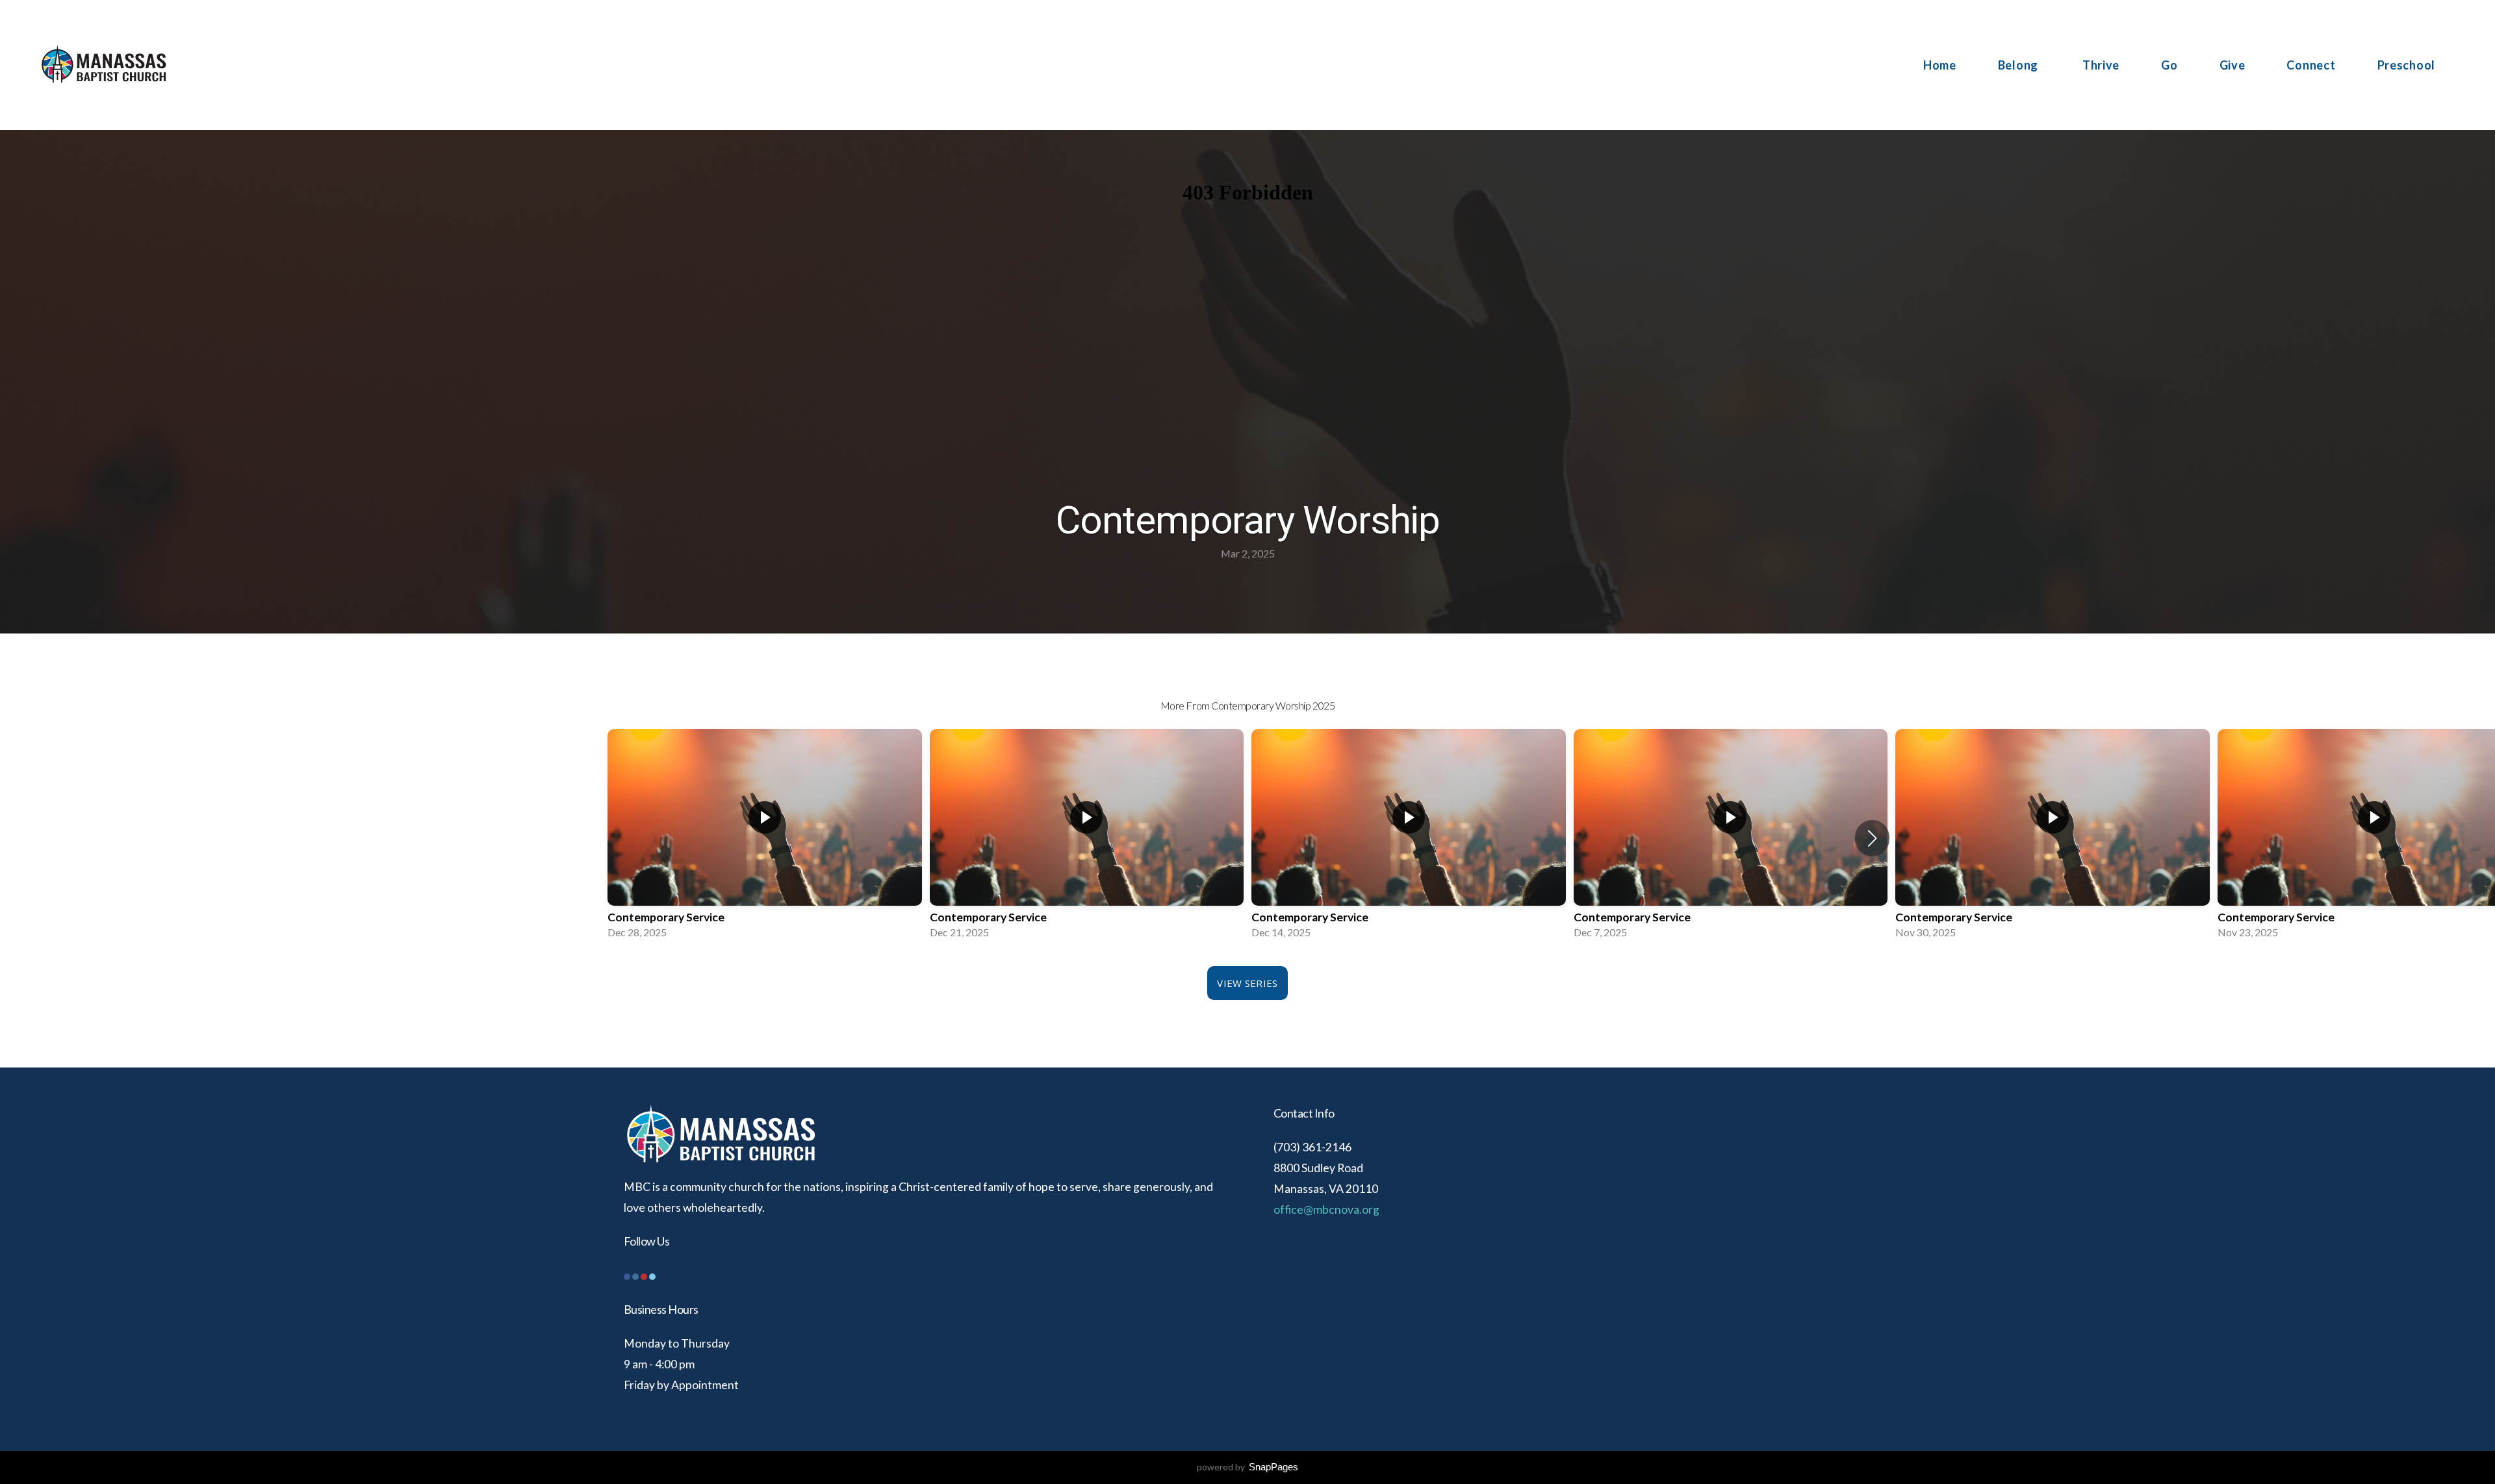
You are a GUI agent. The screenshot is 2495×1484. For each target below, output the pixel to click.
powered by (1247, 1467)
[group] (765, 838)
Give (2233, 65)
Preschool (2406, 65)
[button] (1872, 838)
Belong (2019, 65)
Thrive (2101, 65)
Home (1940, 65)
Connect (2311, 65)
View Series (1247, 983)
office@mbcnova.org (1326, 1209)
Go (2169, 65)
